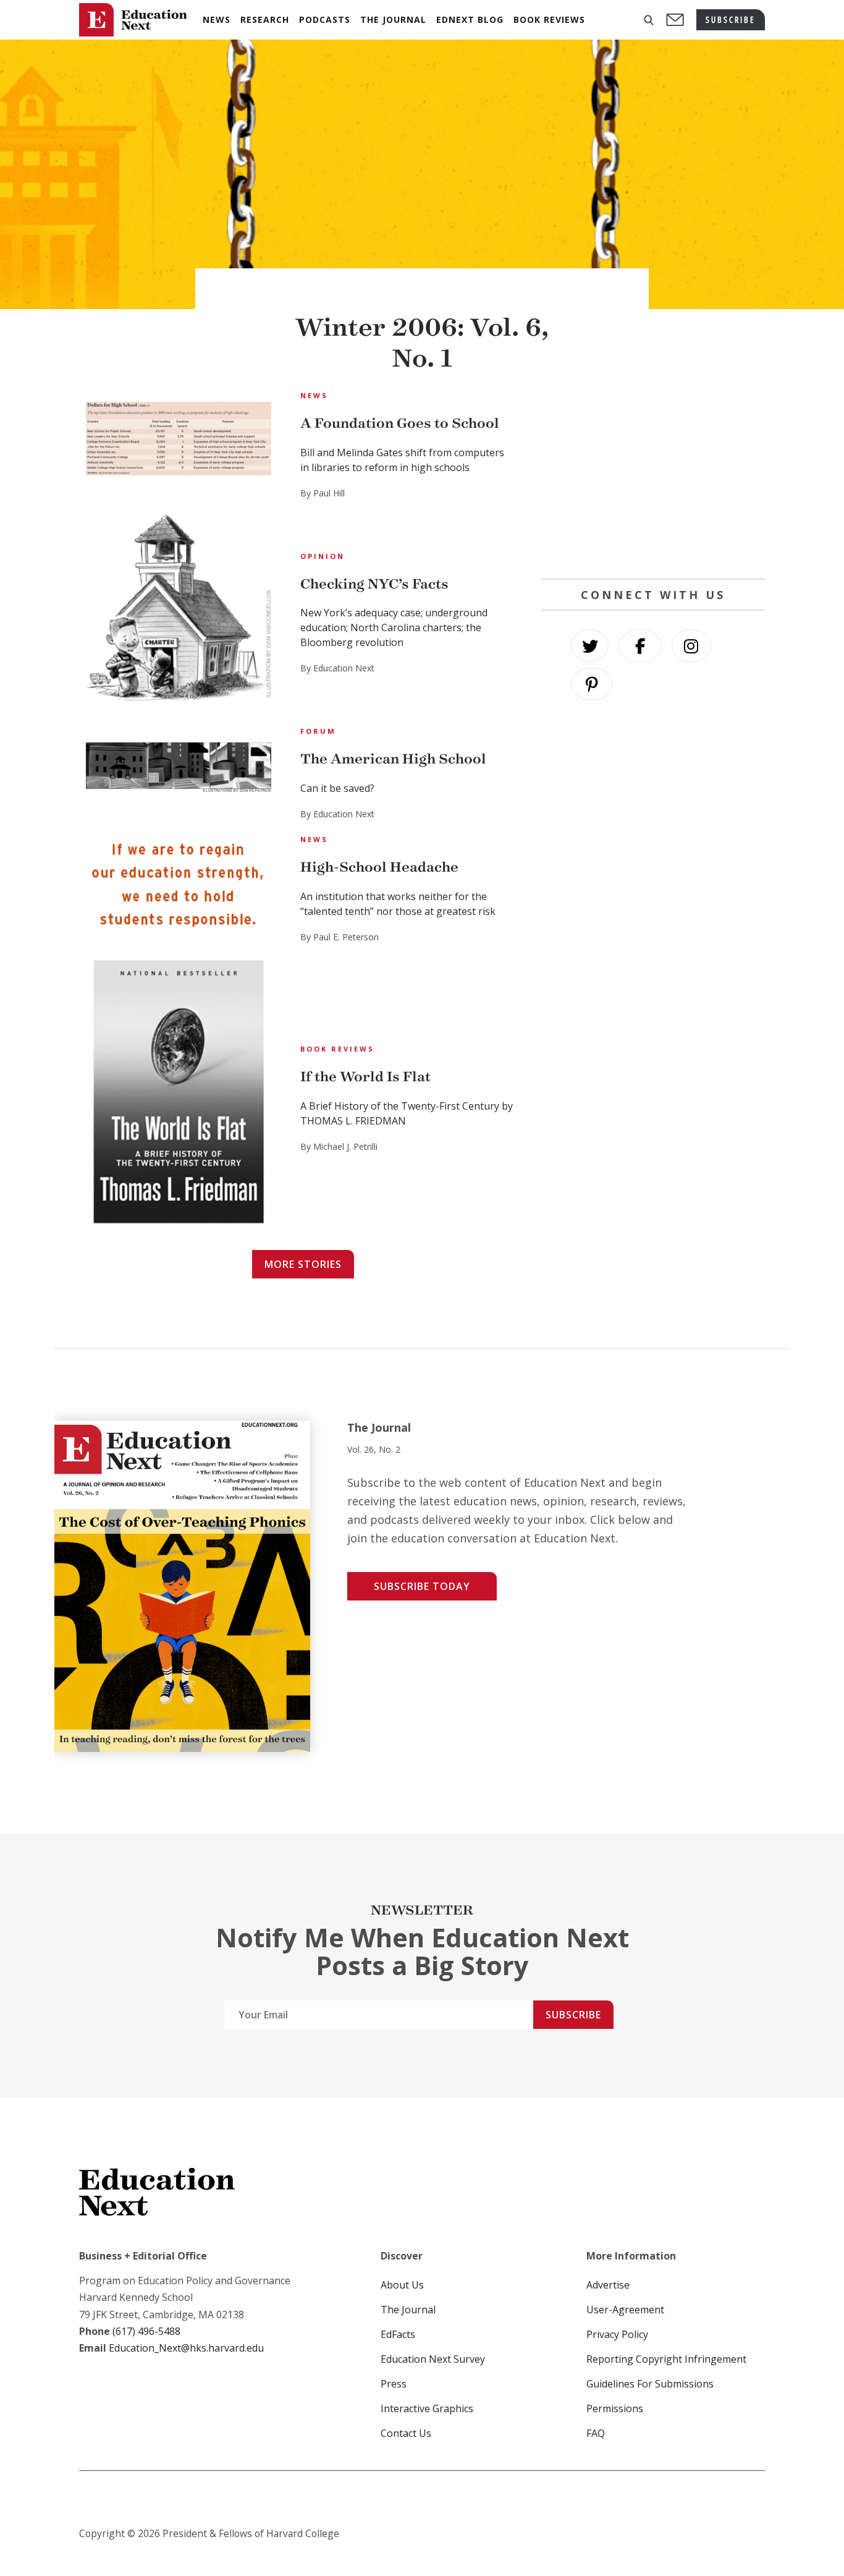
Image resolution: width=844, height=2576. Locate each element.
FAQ (596, 2433)
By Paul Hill (323, 493)
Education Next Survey (433, 2359)
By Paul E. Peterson (340, 937)
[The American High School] (179, 769)
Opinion (323, 556)
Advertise (608, 2285)
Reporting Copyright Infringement (666, 2359)
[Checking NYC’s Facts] (179, 609)
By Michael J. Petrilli (339, 1146)
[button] (649, 20)
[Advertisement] (653, 474)
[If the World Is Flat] (179, 1094)
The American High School (393, 759)
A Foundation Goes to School (400, 423)
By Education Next (337, 668)
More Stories (303, 1264)
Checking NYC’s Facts (374, 584)
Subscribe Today (422, 1586)
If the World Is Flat (365, 1077)
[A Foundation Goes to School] (179, 440)
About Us (402, 2285)
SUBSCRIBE (731, 19)
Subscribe (573, 2015)
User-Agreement (625, 2310)
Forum (318, 731)
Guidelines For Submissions (650, 2384)
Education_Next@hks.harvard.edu (185, 2348)
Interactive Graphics (427, 2408)
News (314, 395)
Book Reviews (337, 1049)
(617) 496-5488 (146, 2331)
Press (394, 2384)
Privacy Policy (617, 2334)
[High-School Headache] (179, 885)
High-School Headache (379, 867)
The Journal (408, 2310)
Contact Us (406, 2433)
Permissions (615, 2408)
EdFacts (398, 2334)
